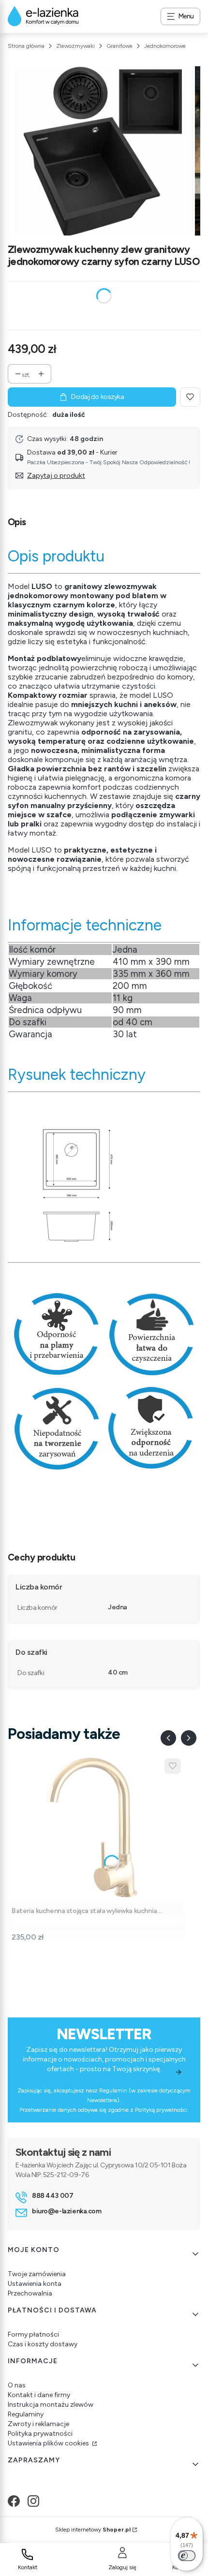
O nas (17, 2385)
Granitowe (119, 46)
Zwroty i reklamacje (38, 2424)
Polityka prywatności (40, 2434)
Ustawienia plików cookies (49, 2443)
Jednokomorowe (165, 46)
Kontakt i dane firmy (39, 2395)
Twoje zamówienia (37, 2274)
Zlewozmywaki (75, 46)
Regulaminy (26, 2414)
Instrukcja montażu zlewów (51, 2405)
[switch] (187, 2556)
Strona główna (26, 46)
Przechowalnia (30, 2293)
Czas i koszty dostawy (43, 2344)
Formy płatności (33, 2334)
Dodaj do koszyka (97, 397)
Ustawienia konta (35, 2284)
